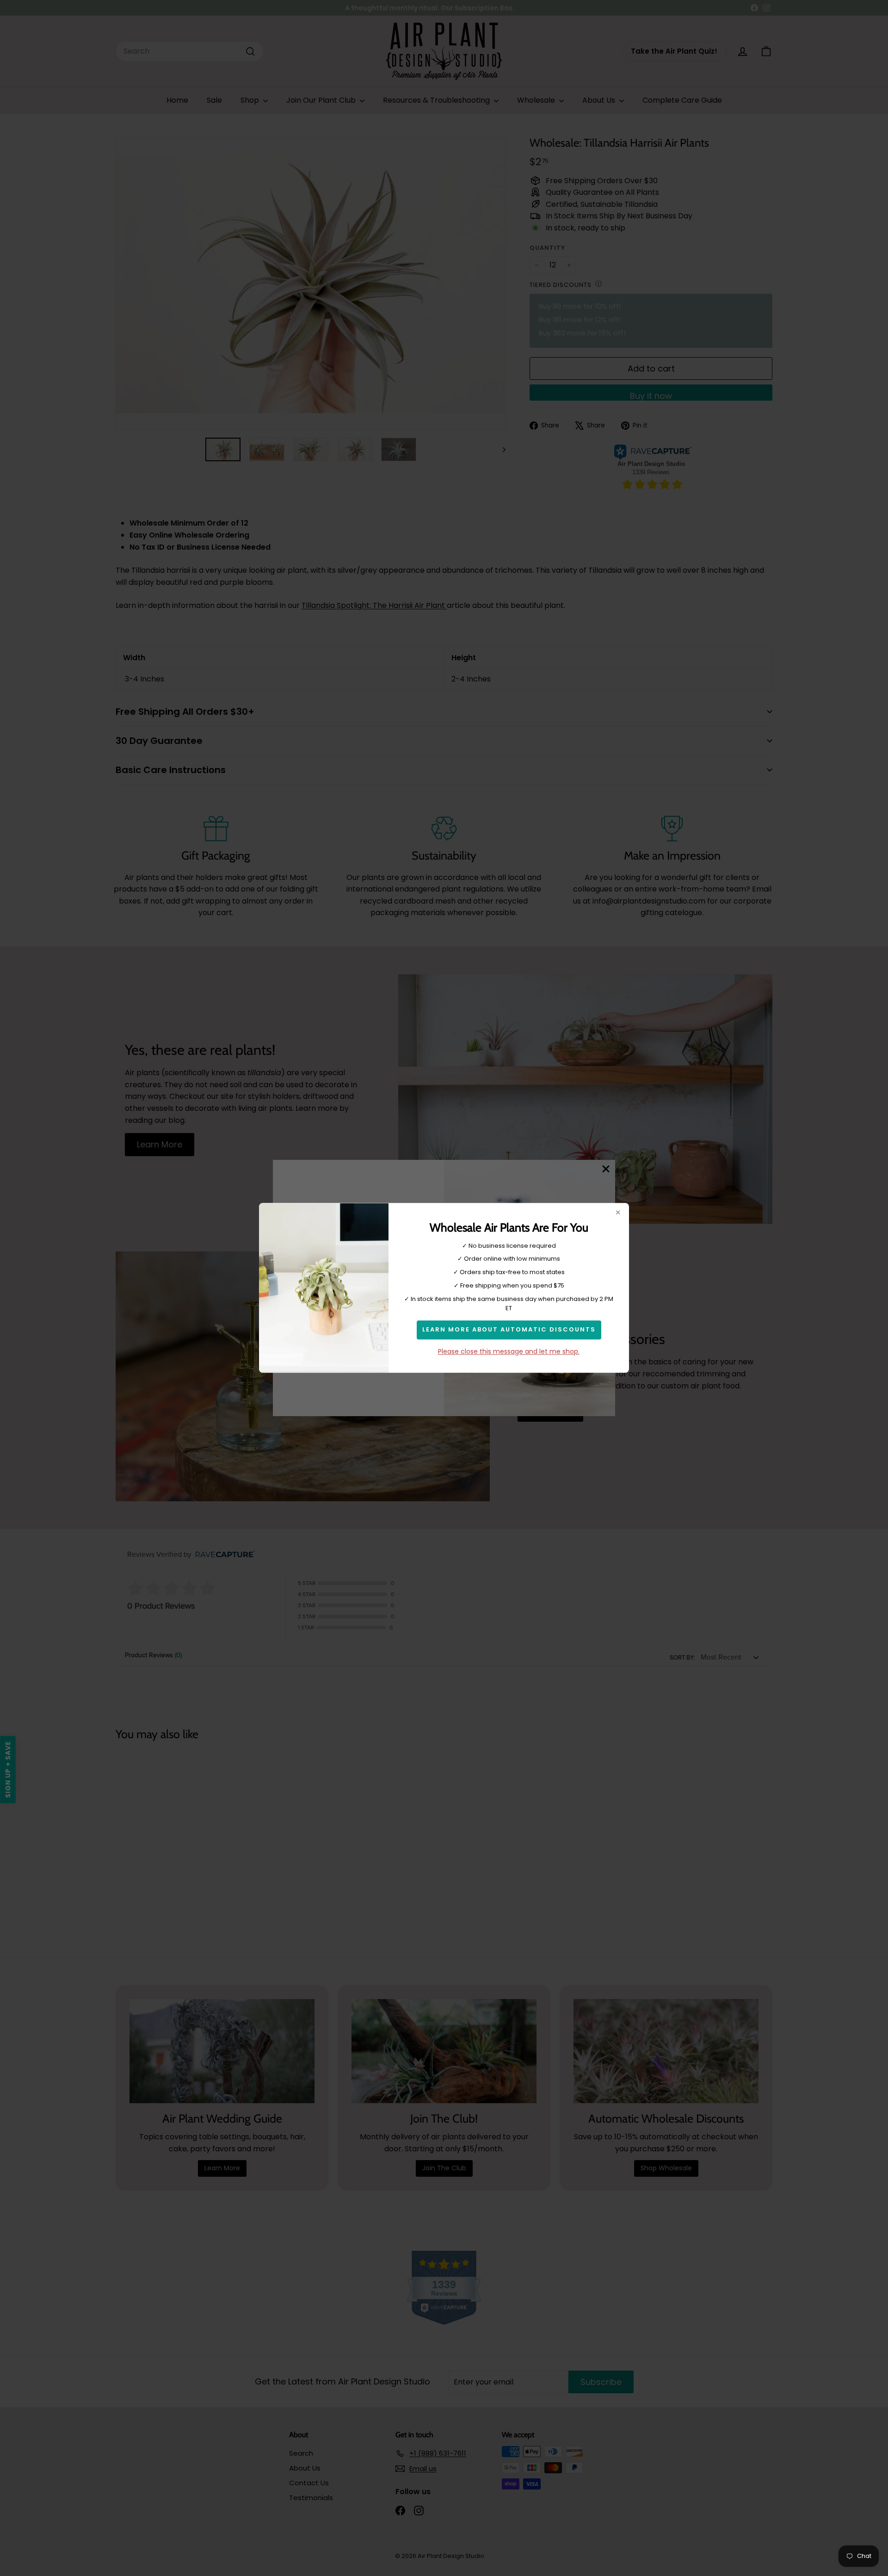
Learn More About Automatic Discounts (509, 1330)
